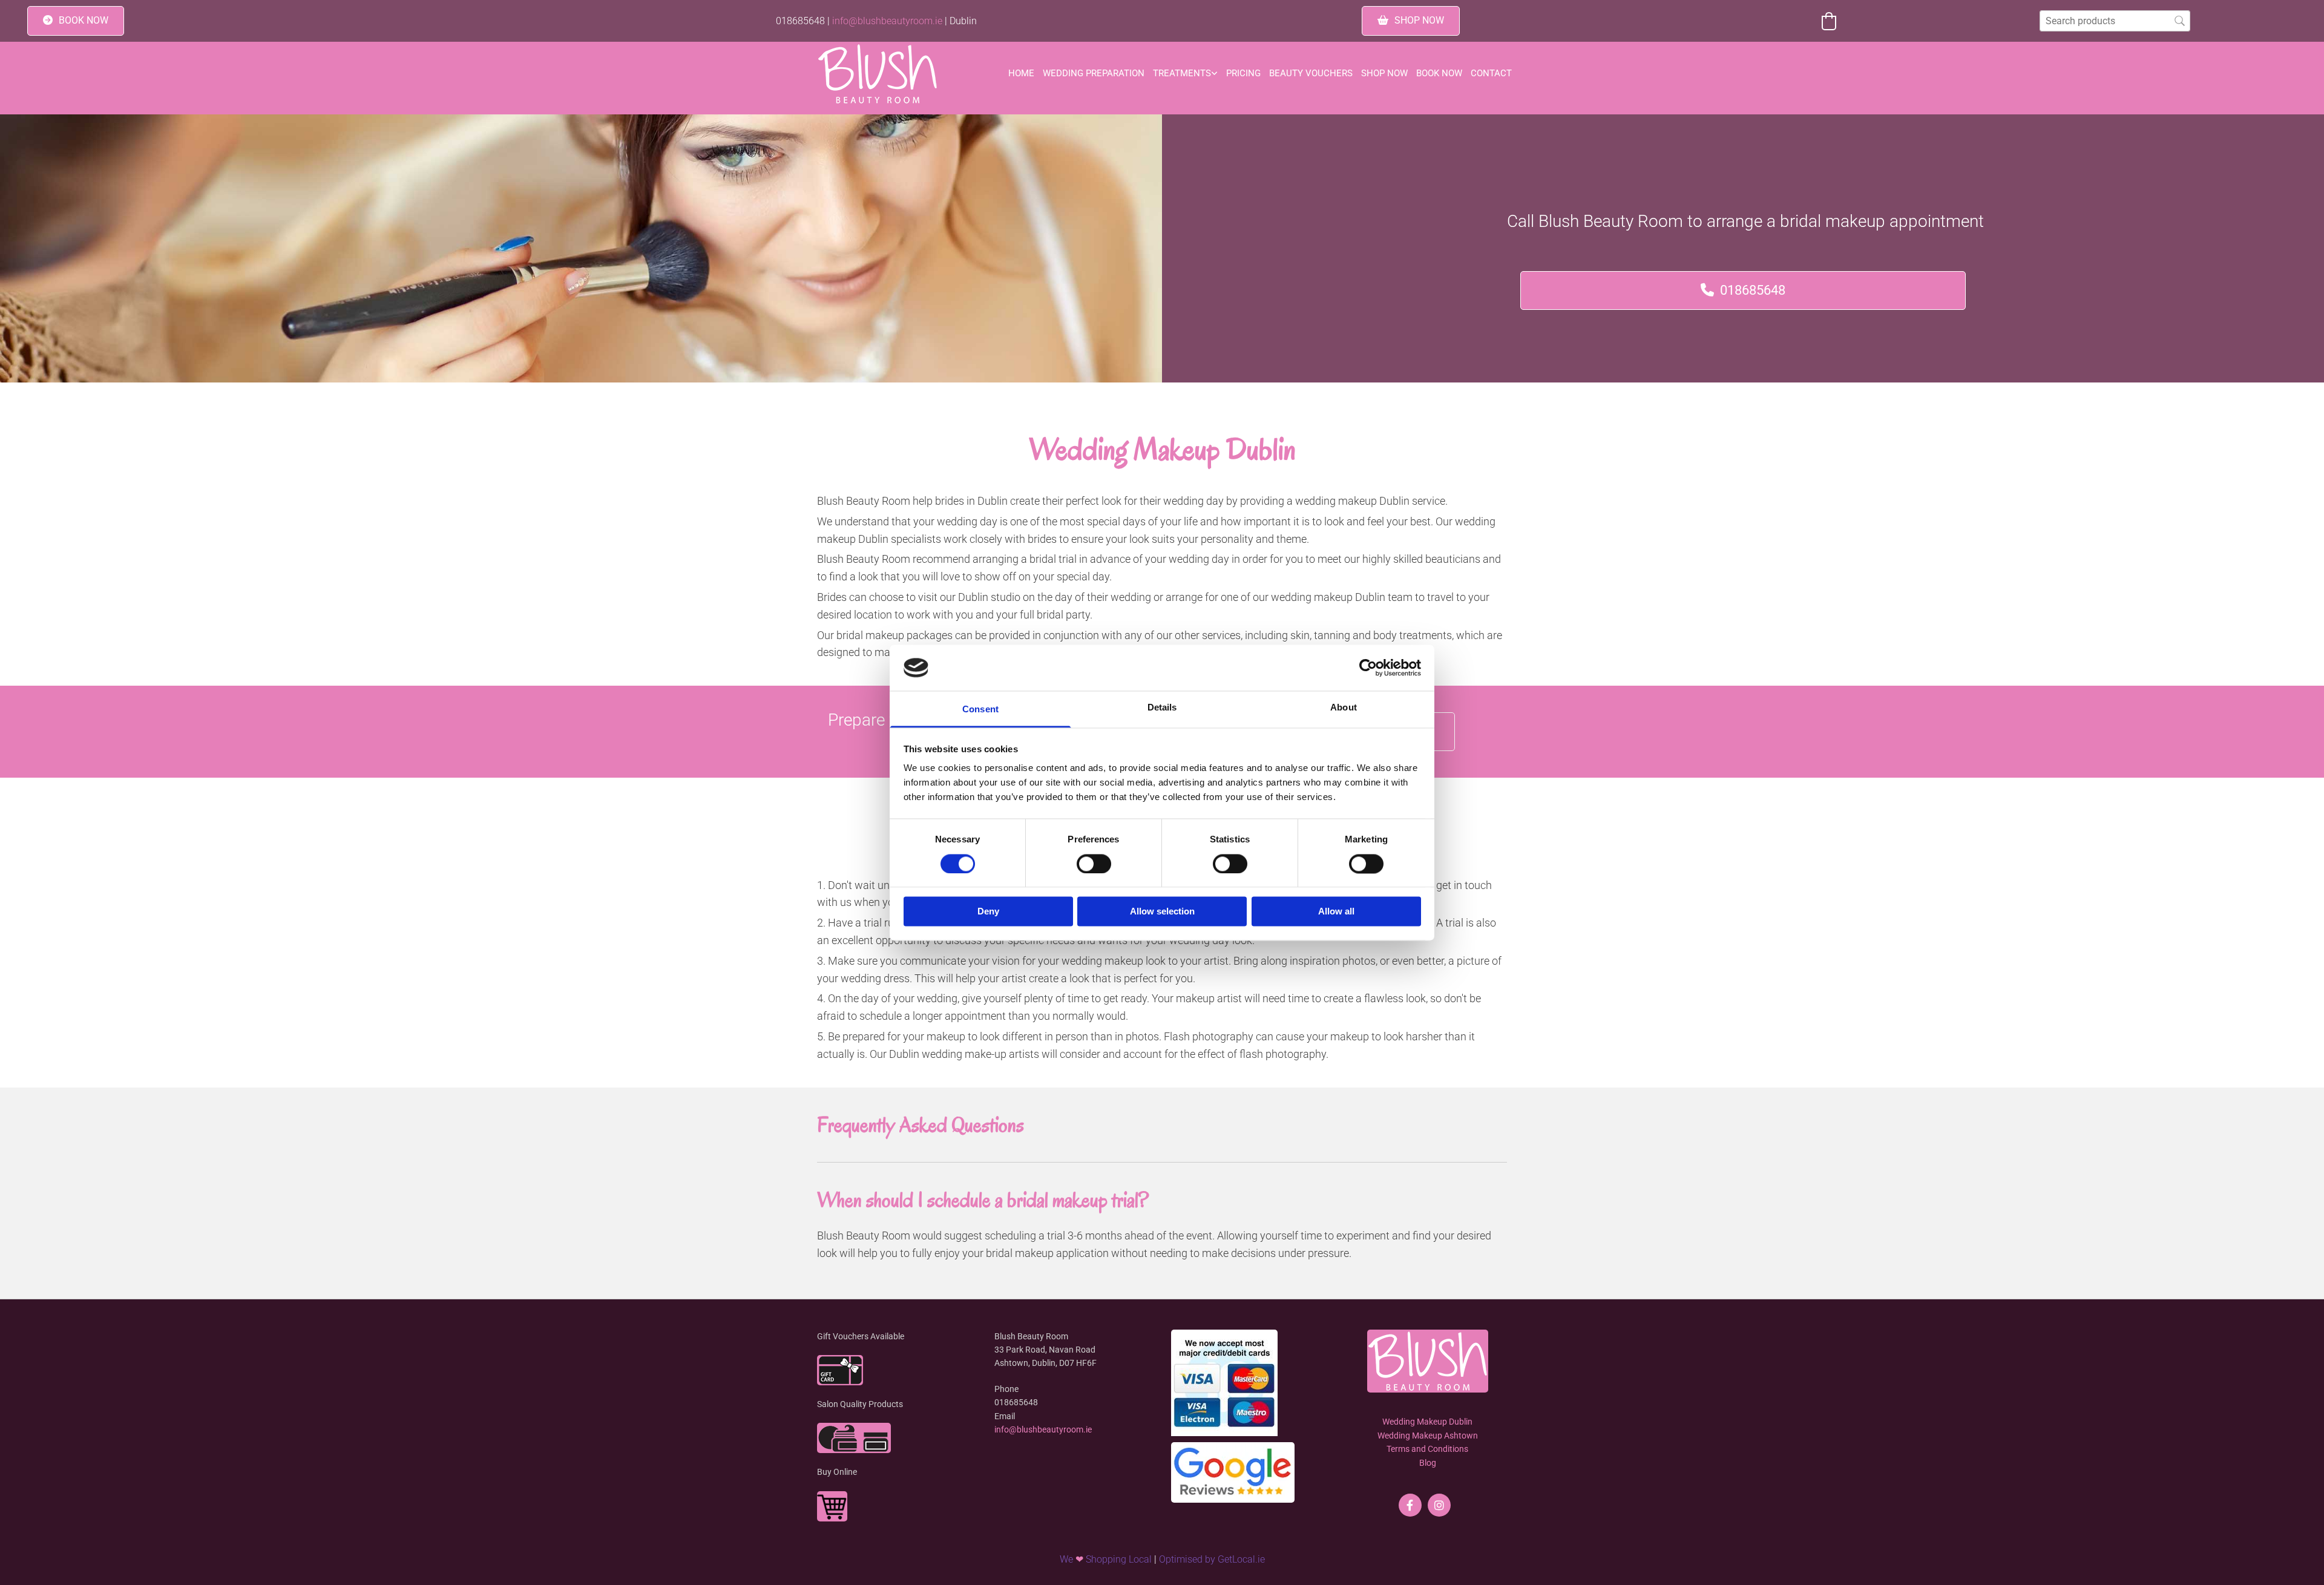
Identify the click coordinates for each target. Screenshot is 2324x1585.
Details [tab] (1162, 708)
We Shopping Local (1106, 1559)
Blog (1428, 1463)
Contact (1491, 73)
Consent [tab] (980, 710)
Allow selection (1162, 912)
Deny (988, 912)
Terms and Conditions (1427, 1449)
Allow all (1336, 912)
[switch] (1094, 864)
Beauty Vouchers (1311, 73)
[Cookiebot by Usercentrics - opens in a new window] (1368, 668)
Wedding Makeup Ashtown (1428, 1436)
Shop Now (1384, 73)
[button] (76, 21)
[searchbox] (2115, 21)
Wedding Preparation (1094, 73)
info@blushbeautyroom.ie (887, 21)
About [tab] (1344, 708)
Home (1021, 73)
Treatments (1182, 73)
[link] (1185, 74)
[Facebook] (1410, 1505)
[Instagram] (1439, 1505)
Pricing (1243, 73)
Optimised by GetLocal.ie (1212, 1559)
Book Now (1439, 73)
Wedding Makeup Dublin (1427, 1422)
